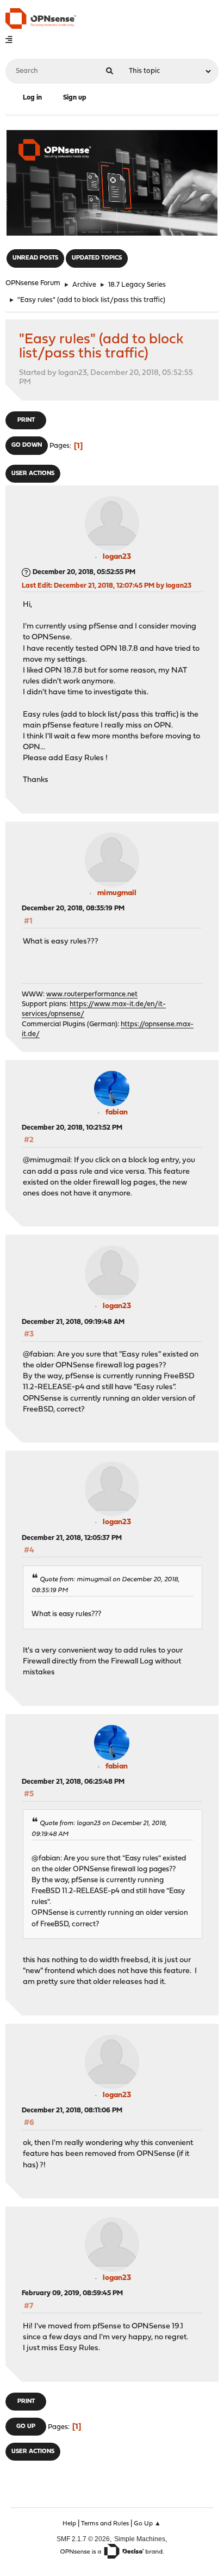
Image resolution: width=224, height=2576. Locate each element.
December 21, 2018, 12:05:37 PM (72, 1538)
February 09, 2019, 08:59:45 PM (72, 2293)
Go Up (26, 2427)
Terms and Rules (105, 2524)
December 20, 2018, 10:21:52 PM (72, 1128)
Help (69, 2524)
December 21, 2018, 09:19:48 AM (73, 1322)
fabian (117, 1113)
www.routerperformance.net (92, 994)
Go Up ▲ (147, 2524)
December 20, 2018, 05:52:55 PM (84, 572)
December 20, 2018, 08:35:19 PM (73, 908)
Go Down (27, 445)
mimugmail (117, 893)
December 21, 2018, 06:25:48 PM (73, 1782)
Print (26, 420)
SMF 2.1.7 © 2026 (83, 2539)
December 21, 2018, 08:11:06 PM (72, 2110)
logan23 (117, 557)
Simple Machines (140, 2539)
